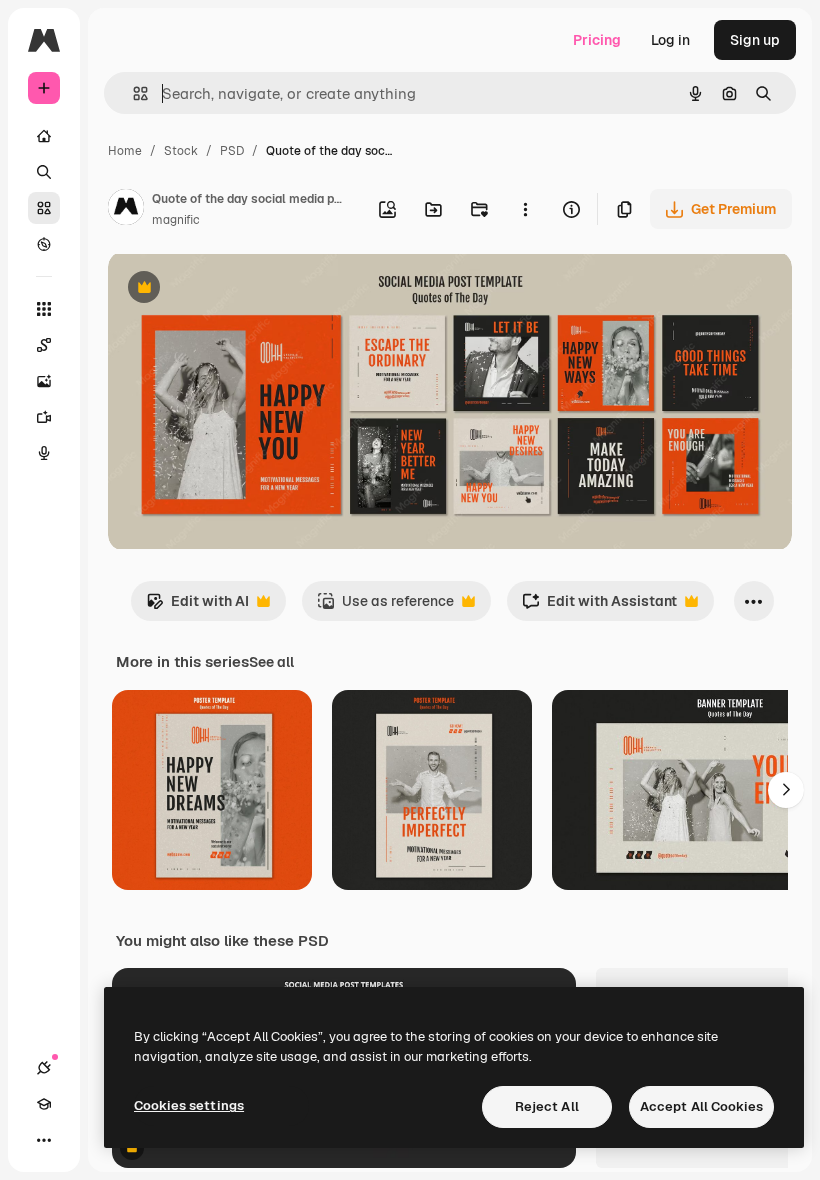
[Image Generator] (44, 381)
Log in (670, 40)
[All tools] (44, 309)
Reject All (547, 1106)
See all (271, 662)
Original (236, 289)
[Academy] (44, 1104)
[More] (44, 1140)
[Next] (786, 790)
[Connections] (44, 1068)
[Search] (44, 172)
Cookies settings (189, 1105)
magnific (176, 220)
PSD (232, 151)
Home (125, 151)
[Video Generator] (44, 417)
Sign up (755, 40)
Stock (181, 151)
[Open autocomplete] (132, 93)
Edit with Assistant (599, 606)
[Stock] (44, 208)
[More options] (525, 209)
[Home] (44, 136)
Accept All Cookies (701, 1106)
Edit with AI (197, 606)
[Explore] (44, 244)
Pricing (597, 40)
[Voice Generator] (44, 453)
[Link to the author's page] (126, 210)
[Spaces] (44, 345)
